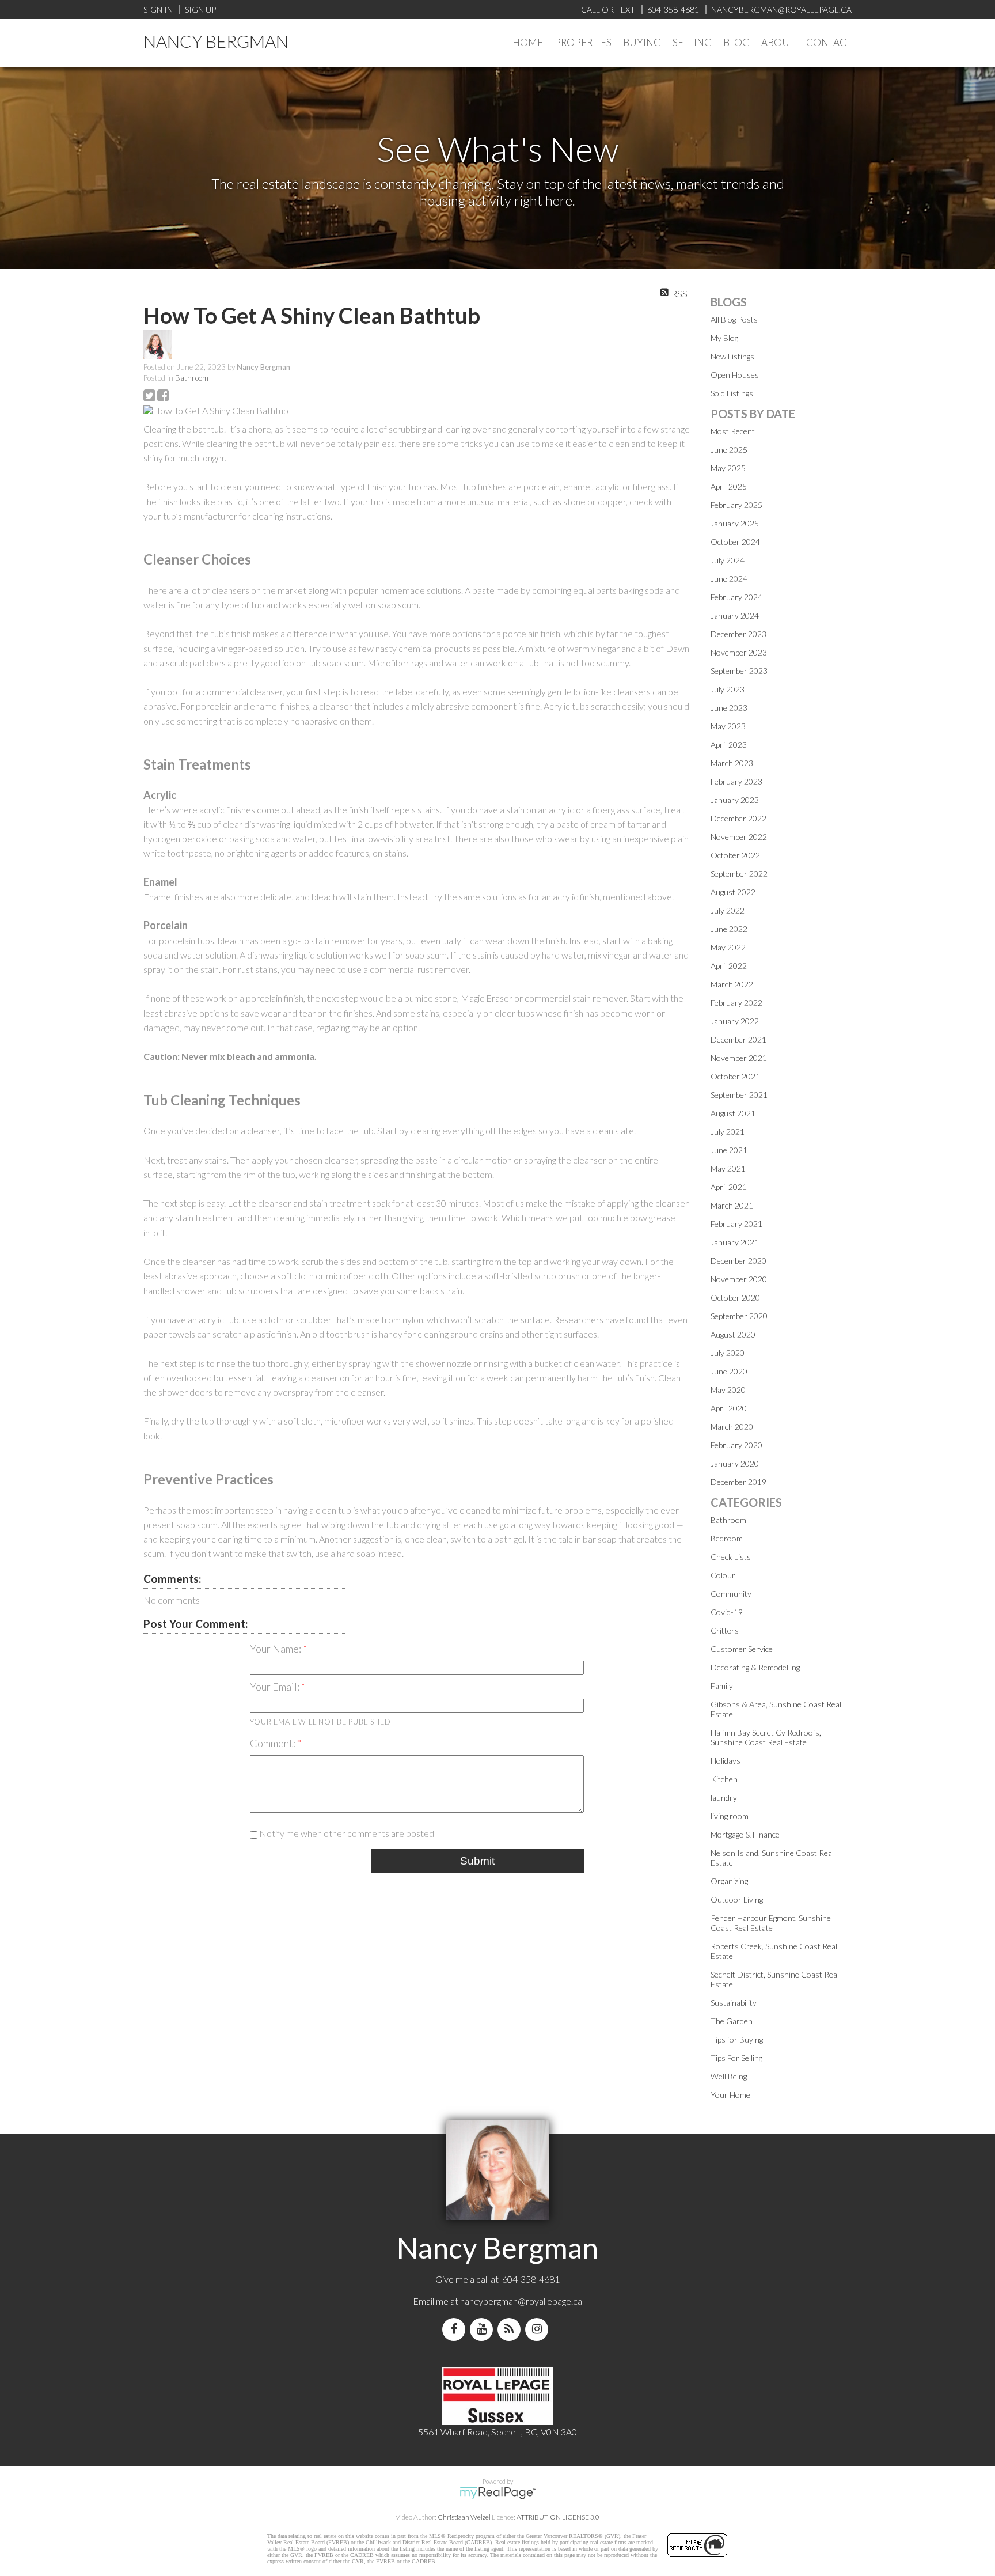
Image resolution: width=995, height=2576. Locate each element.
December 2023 (738, 634)
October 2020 (735, 1298)
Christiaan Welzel (464, 2517)
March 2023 (732, 763)
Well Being (729, 2076)
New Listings (732, 356)
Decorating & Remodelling (755, 1667)
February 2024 (736, 597)
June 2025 (729, 450)
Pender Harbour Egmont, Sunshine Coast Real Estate (771, 1923)
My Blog (724, 338)
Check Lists (731, 1557)
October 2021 (735, 1076)
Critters (725, 1630)
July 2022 (728, 910)
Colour (723, 1575)
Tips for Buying (737, 2039)
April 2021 (729, 1187)
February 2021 (736, 1224)
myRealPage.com (498, 2493)
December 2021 (738, 1039)
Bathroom (192, 378)
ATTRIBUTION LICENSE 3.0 (558, 2517)
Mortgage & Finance (745, 1834)
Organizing (729, 1881)
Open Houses (735, 375)
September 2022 (739, 874)
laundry (724, 1797)
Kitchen (724, 1779)
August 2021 (733, 1113)
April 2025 (729, 486)
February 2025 (736, 505)
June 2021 (729, 1150)
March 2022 (732, 984)
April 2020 (729, 1408)
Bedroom (727, 1538)
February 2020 (736, 1445)
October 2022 (735, 855)
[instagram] (539, 2329)
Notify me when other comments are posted (346, 1833)
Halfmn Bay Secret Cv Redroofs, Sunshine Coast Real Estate (766, 1737)
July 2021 (728, 1132)
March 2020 (732, 1427)
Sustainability (734, 2003)
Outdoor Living (737, 1899)
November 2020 (739, 1279)
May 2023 (728, 726)
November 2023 (739, 652)
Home (528, 42)
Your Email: (276, 1687)
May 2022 (728, 947)
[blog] (511, 2329)
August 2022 (733, 892)
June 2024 (729, 579)
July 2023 (728, 689)
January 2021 (735, 1242)
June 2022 (729, 929)
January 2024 (735, 615)
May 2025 (728, 468)
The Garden (732, 2021)
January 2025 (735, 523)
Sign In (158, 10)
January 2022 (735, 1021)
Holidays (726, 1761)
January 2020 (735, 1463)
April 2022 (729, 966)
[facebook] (456, 2329)
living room (730, 1816)
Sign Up (200, 10)
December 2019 (738, 1482)
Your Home (730, 2095)
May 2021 (728, 1168)
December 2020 (738, 1261)
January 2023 (735, 800)
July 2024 (728, 560)
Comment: (274, 1743)
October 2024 (735, 542)
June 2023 (729, 708)
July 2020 (728, 1353)
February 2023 (736, 781)
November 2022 (739, 837)
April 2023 (729, 745)
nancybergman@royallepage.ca (521, 2301)
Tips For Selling (736, 2058)
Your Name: (276, 1649)
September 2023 (739, 671)
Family (722, 1686)
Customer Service (742, 1649)
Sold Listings (732, 393)
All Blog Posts (734, 319)
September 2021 (739, 1095)
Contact (829, 42)
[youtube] (484, 2329)
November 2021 (739, 1058)
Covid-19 (727, 1612)
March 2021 (732, 1205)
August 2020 (733, 1334)
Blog (736, 42)
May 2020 (728, 1390)
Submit (477, 1861)
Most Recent (733, 431)
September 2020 (739, 1316)
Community (731, 1594)
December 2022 (738, 818)
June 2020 (729, 1371)
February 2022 (736, 1003)
